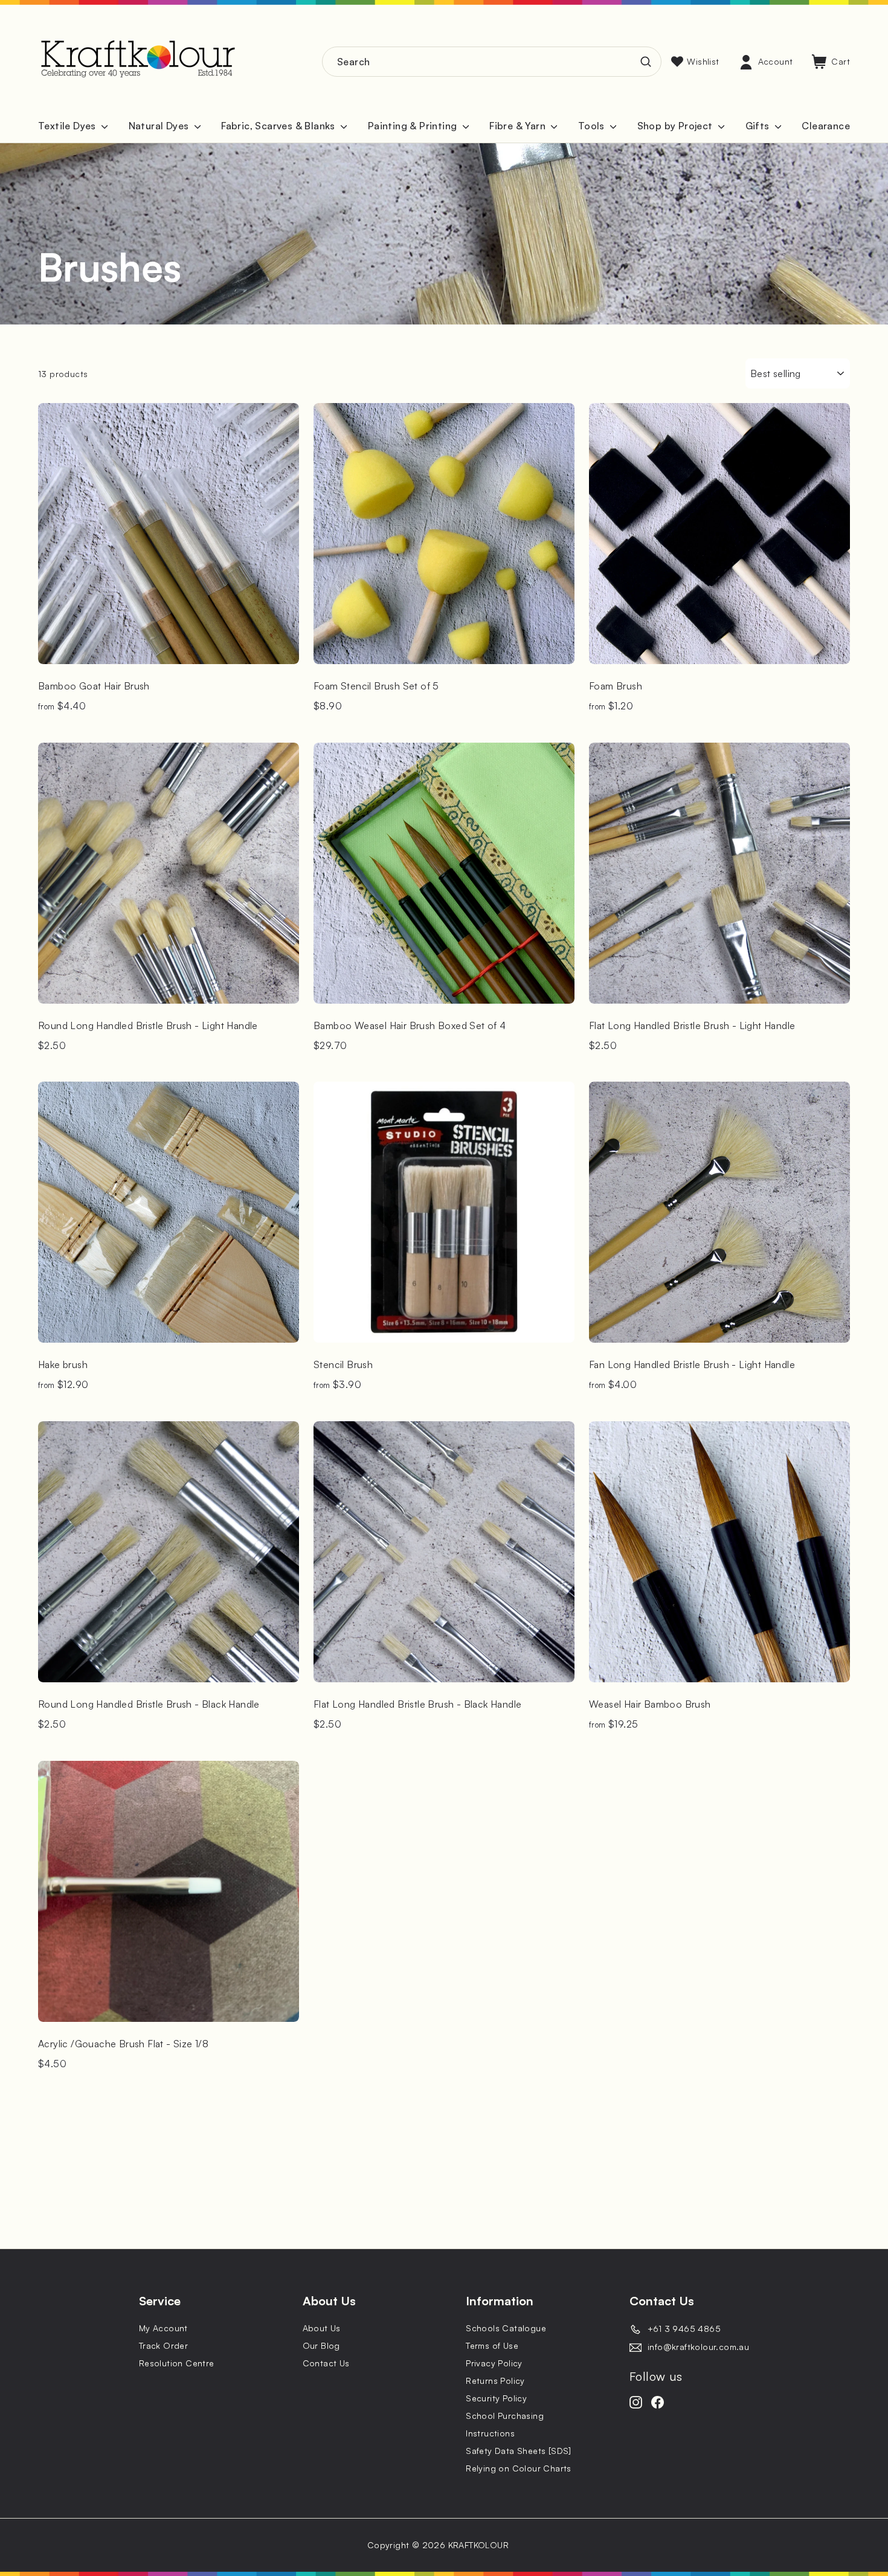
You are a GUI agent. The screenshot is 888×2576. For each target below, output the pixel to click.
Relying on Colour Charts (519, 2468)
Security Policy (496, 2398)
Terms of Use (492, 2345)
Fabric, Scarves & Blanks (279, 126)
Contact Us (326, 2363)
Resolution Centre (177, 2363)
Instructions (490, 2433)
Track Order (163, 2345)
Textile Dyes (68, 126)
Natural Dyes (160, 126)
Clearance (826, 126)
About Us (322, 2328)
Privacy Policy (494, 2363)
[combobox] (492, 62)
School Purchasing (505, 2416)
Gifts (759, 126)
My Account (163, 2328)
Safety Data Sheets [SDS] (519, 2451)
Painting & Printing (414, 126)
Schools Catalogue (506, 2328)
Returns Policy (495, 2381)
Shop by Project (676, 126)
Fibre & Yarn (519, 126)
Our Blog (321, 2345)
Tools (593, 126)
